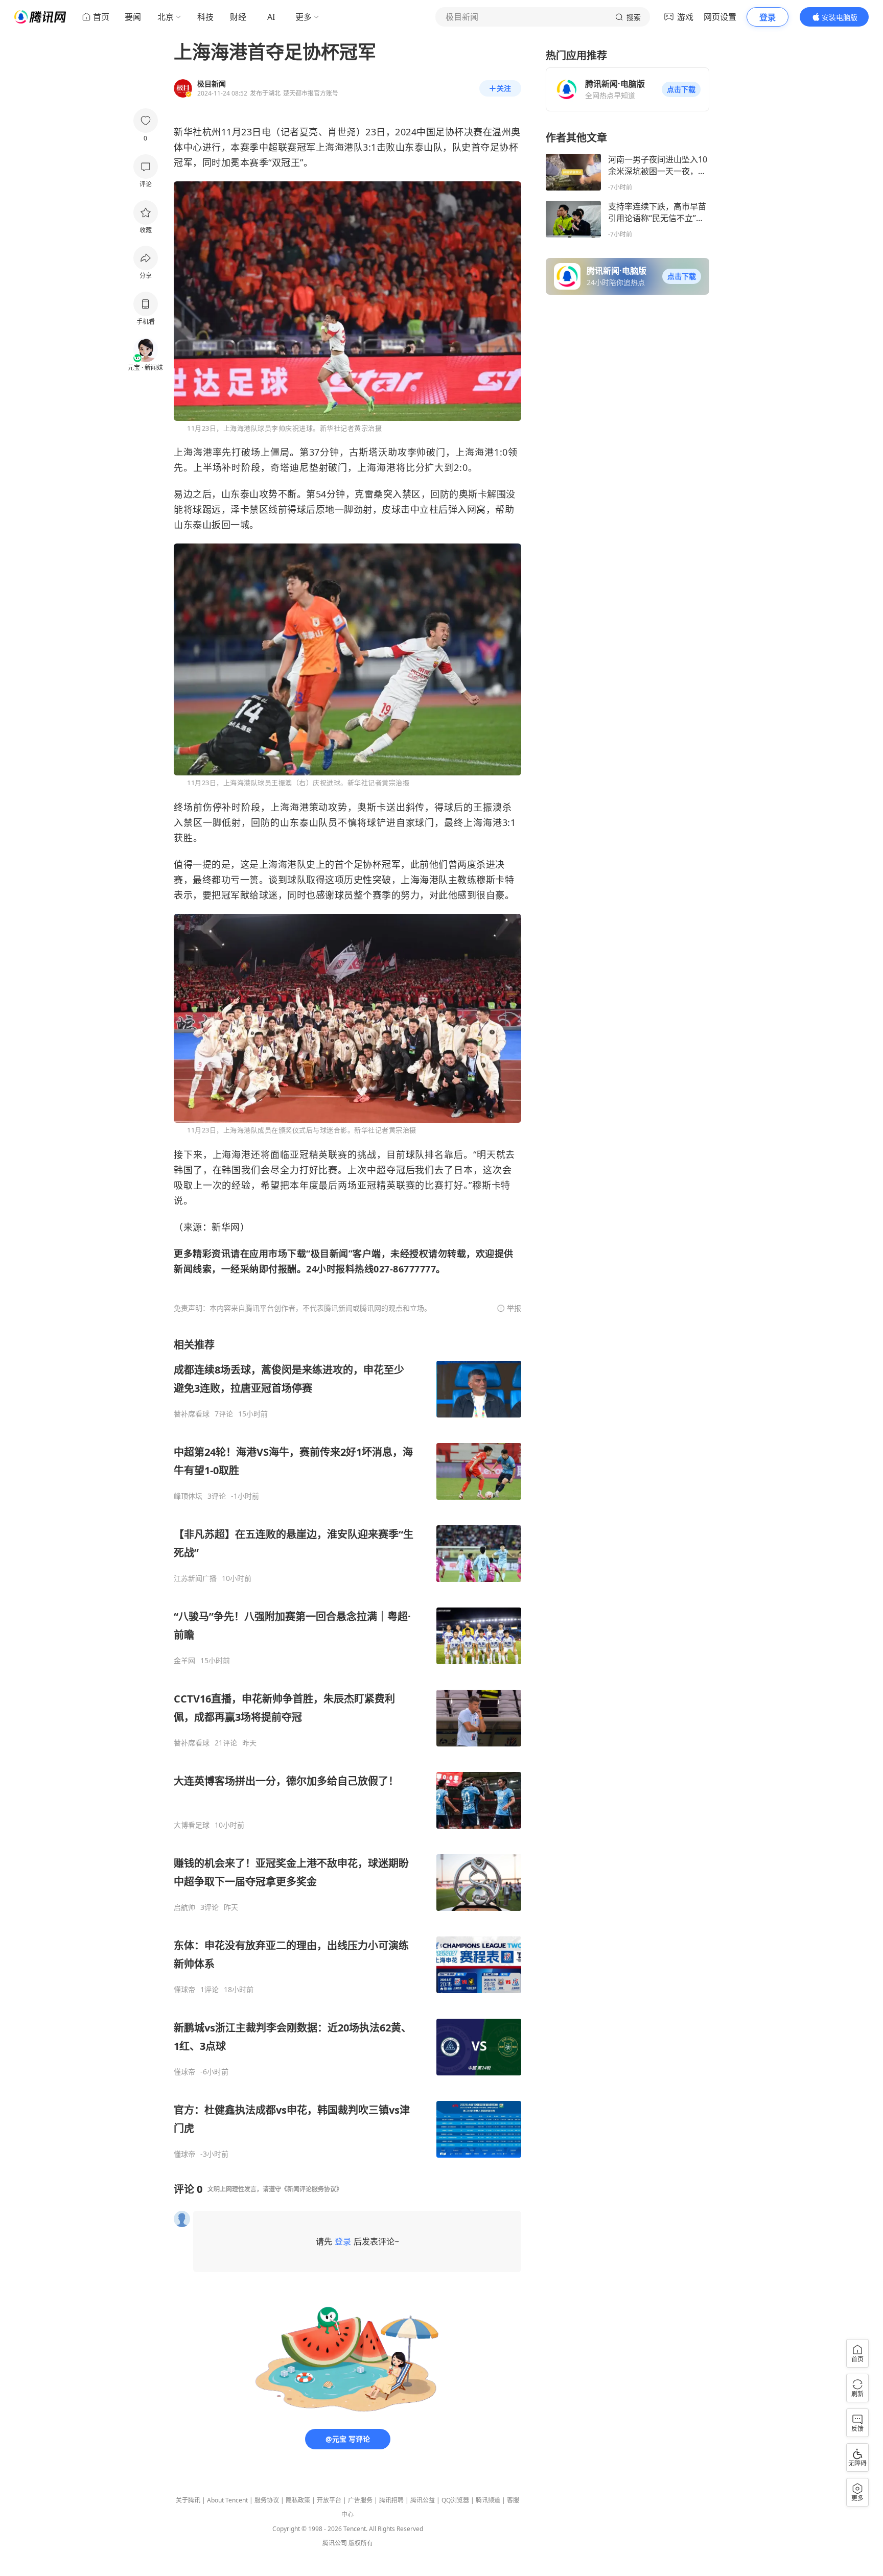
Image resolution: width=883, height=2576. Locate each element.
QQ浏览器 (455, 2500)
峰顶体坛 (188, 1496)
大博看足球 (192, 1825)
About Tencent (227, 2500)
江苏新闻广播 (195, 1578)
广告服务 (360, 2500)
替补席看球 (192, 1414)
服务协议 (267, 2500)
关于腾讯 (188, 2500)
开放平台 (329, 2500)
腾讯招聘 (391, 2500)
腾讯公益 (423, 2500)
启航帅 (184, 1907)
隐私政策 (298, 2500)
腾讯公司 (335, 2543)
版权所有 (361, 2543)
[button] (681, 89)
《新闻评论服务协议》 (312, 2189)
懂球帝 (184, 1990)
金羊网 (184, 1661)
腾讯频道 (488, 2500)
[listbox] (347, 1748)
